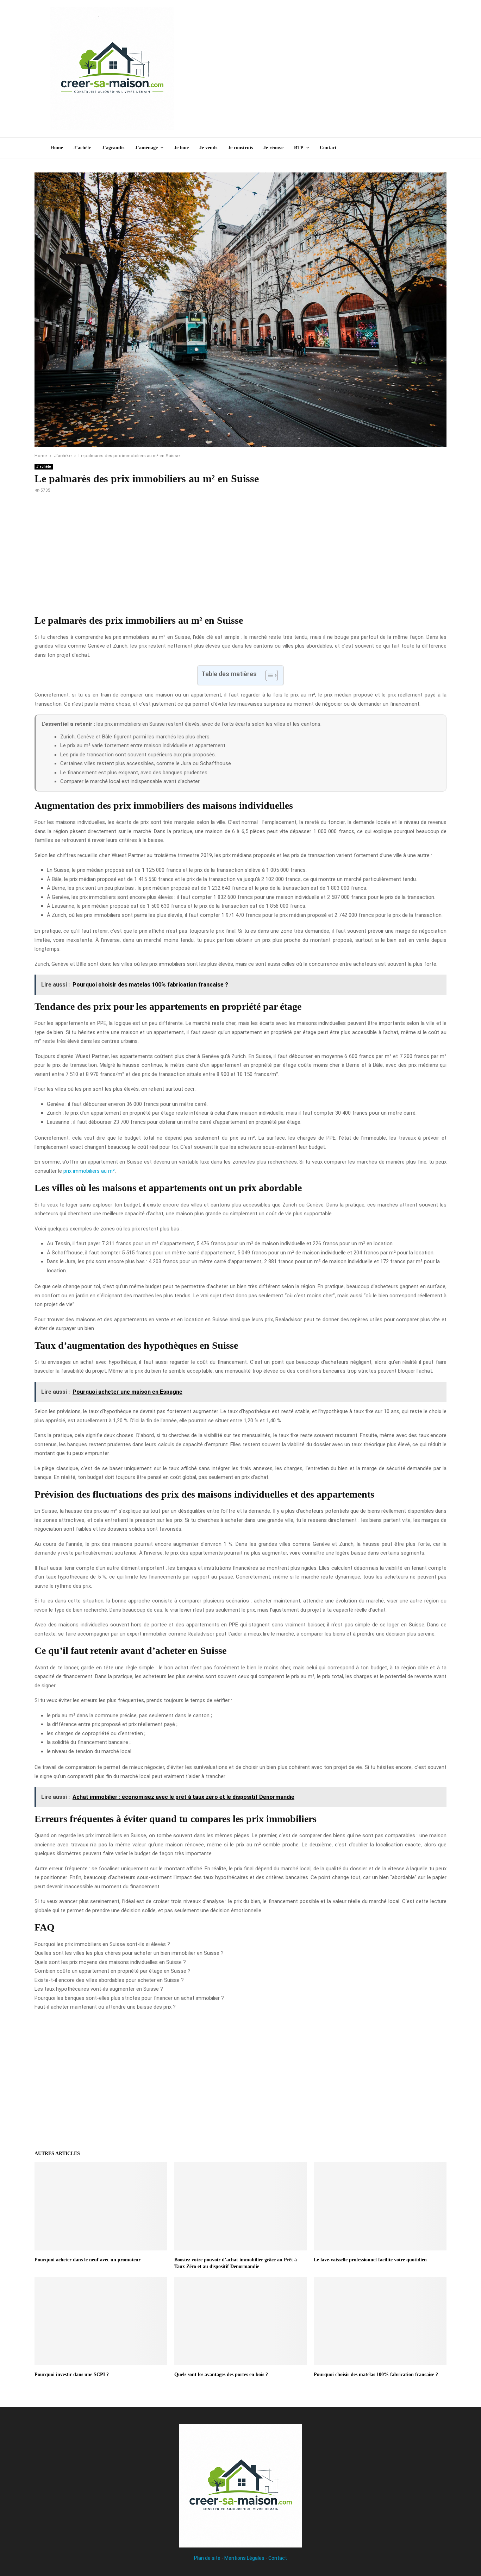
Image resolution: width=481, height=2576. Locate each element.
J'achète (44, 467)
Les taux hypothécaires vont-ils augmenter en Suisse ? (99, 1989)
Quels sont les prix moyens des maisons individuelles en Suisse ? (110, 1962)
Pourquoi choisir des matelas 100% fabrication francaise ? (376, 2375)
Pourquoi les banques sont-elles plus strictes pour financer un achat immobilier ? (129, 1998)
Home (57, 148)
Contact (328, 148)
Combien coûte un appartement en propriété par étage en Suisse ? (113, 1971)
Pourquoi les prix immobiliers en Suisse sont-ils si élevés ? (102, 1944)
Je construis (240, 148)
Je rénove (273, 148)
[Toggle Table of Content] (268, 675)
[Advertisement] (302, 69)
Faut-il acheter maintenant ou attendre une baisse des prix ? (105, 2007)
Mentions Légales (244, 2558)
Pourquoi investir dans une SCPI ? (72, 2375)
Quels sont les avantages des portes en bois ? (221, 2375)
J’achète (82, 148)
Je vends (208, 148)
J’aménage (146, 148)
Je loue (181, 148)
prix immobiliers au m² (89, 1171)
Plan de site (207, 2558)
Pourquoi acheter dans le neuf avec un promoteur (88, 2260)
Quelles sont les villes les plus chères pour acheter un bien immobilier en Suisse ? (129, 1953)
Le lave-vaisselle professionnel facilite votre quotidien (370, 2260)
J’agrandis (113, 148)
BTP (299, 148)
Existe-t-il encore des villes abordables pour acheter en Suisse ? (109, 1980)
